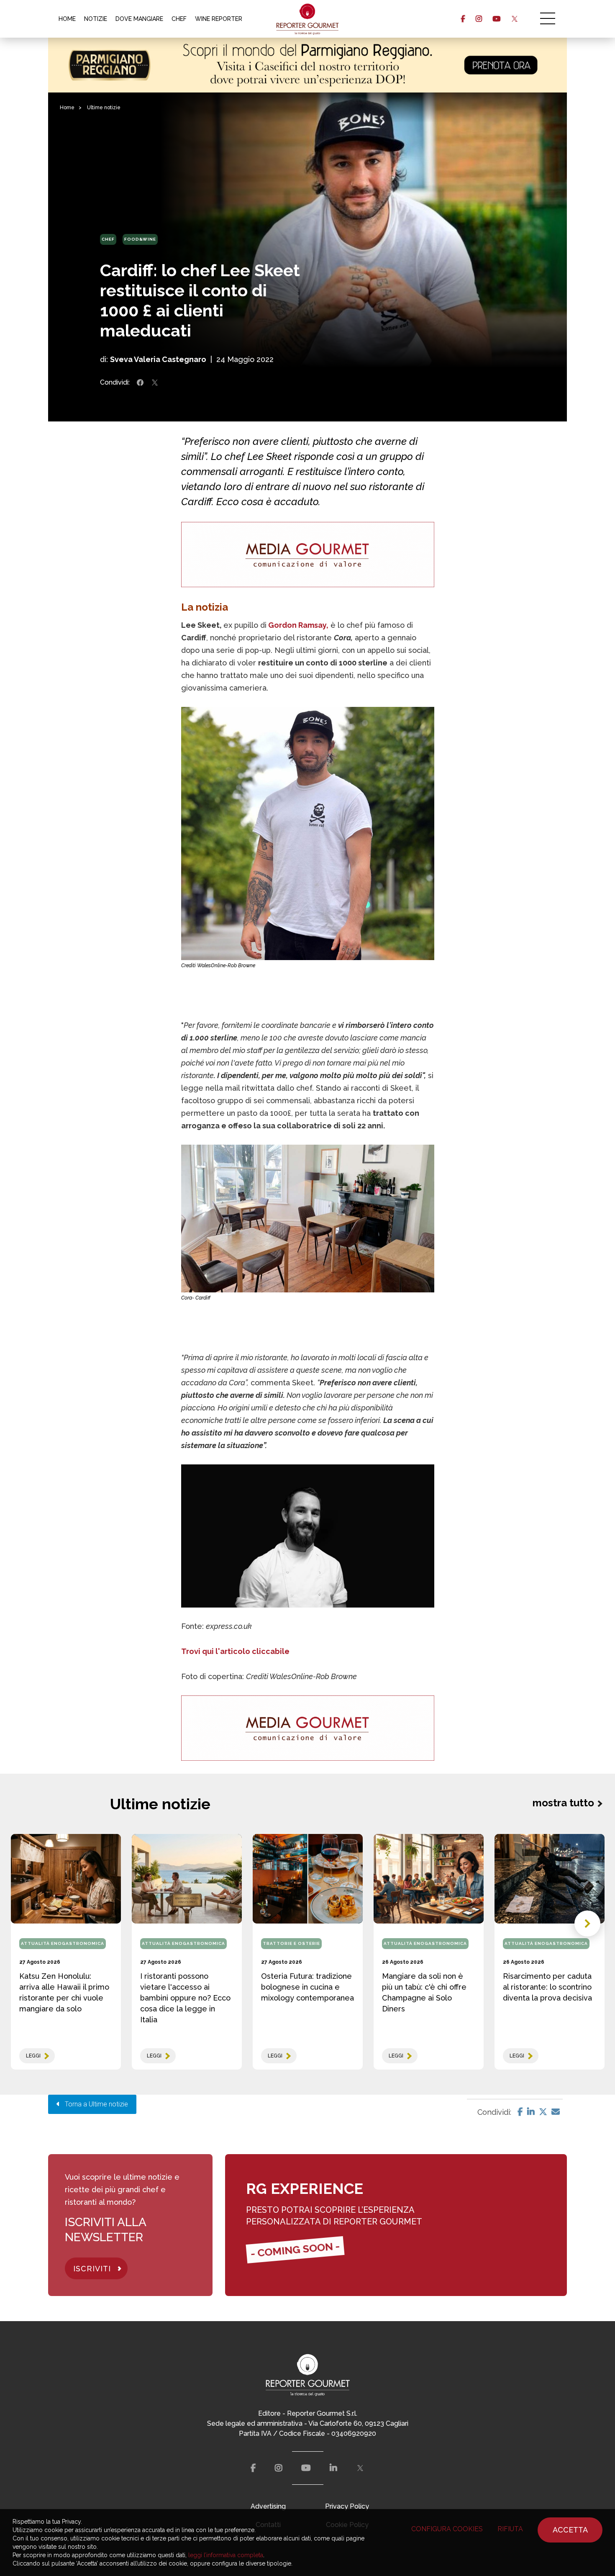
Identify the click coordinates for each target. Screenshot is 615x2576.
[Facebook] (520, 2112)
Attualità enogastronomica (63, 1943)
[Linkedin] (531, 2112)
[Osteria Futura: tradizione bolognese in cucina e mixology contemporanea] (308, 1879)
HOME (67, 19)
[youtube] (496, 19)
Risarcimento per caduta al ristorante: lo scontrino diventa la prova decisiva (547, 1987)
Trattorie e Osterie (291, 1943)
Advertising (268, 2506)
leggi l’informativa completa (226, 2555)
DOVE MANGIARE (139, 19)
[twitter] (514, 19)
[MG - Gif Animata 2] (308, 555)
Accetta (570, 2530)
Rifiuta (510, 2529)
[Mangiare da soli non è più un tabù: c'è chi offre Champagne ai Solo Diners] (429, 1879)
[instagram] (479, 19)
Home (67, 108)
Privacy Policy (347, 2506)
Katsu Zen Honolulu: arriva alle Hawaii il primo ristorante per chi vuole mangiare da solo (64, 1992)
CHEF (179, 19)
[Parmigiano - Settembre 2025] (307, 65)
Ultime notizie (104, 108)
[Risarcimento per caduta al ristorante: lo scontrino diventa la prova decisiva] (550, 1879)
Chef (108, 239)
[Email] (556, 2112)
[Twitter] (543, 2112)
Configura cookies (447, 2529)
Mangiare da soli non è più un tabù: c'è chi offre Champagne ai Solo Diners (424, 1992)
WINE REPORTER (219, 19)
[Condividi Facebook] (140, 383)
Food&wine (140, 239)
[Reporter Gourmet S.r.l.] (308, 19)
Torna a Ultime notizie (94, 2104)
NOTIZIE (96, 19)
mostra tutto (563, 1803)
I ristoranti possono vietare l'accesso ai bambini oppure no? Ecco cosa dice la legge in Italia (185, 1998)
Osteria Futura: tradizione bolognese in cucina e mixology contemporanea (307, 1987)
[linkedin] (333, 2468)
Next (587, 1924)
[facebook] (463, 19)
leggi (33, 2056)
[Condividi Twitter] (155, 383)
